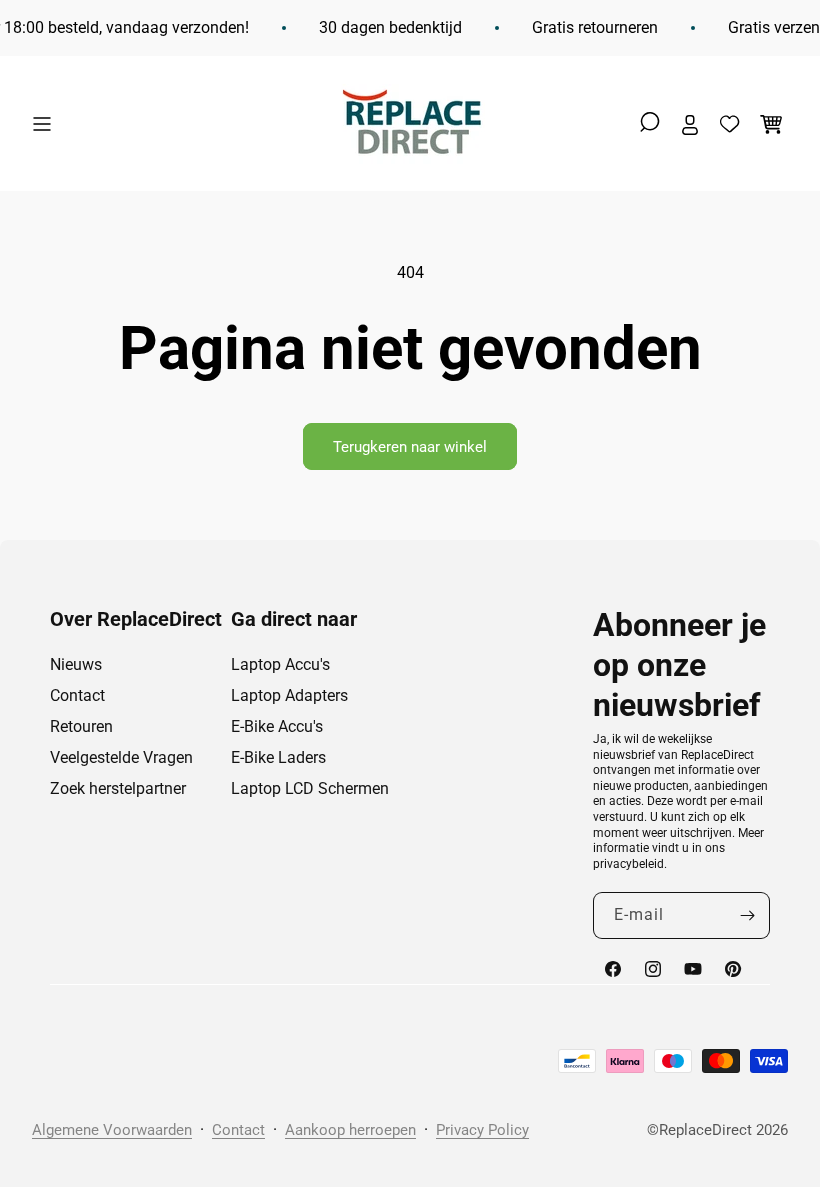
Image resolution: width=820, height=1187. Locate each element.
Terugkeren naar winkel (410, 447)
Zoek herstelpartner (118, 788)
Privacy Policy (482, 1130)
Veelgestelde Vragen (121, 757)
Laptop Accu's (280, 664)
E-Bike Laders (278, 757)
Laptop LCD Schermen (310, 788)
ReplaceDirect (705, 1130)
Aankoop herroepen (350, 1130)
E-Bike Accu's (277, 726)
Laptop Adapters (289, 695)
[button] (47, 124)
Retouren (81, 726)
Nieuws (76, 664)
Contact (77, 695)
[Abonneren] (747, 915)
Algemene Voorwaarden (112, 1130)
